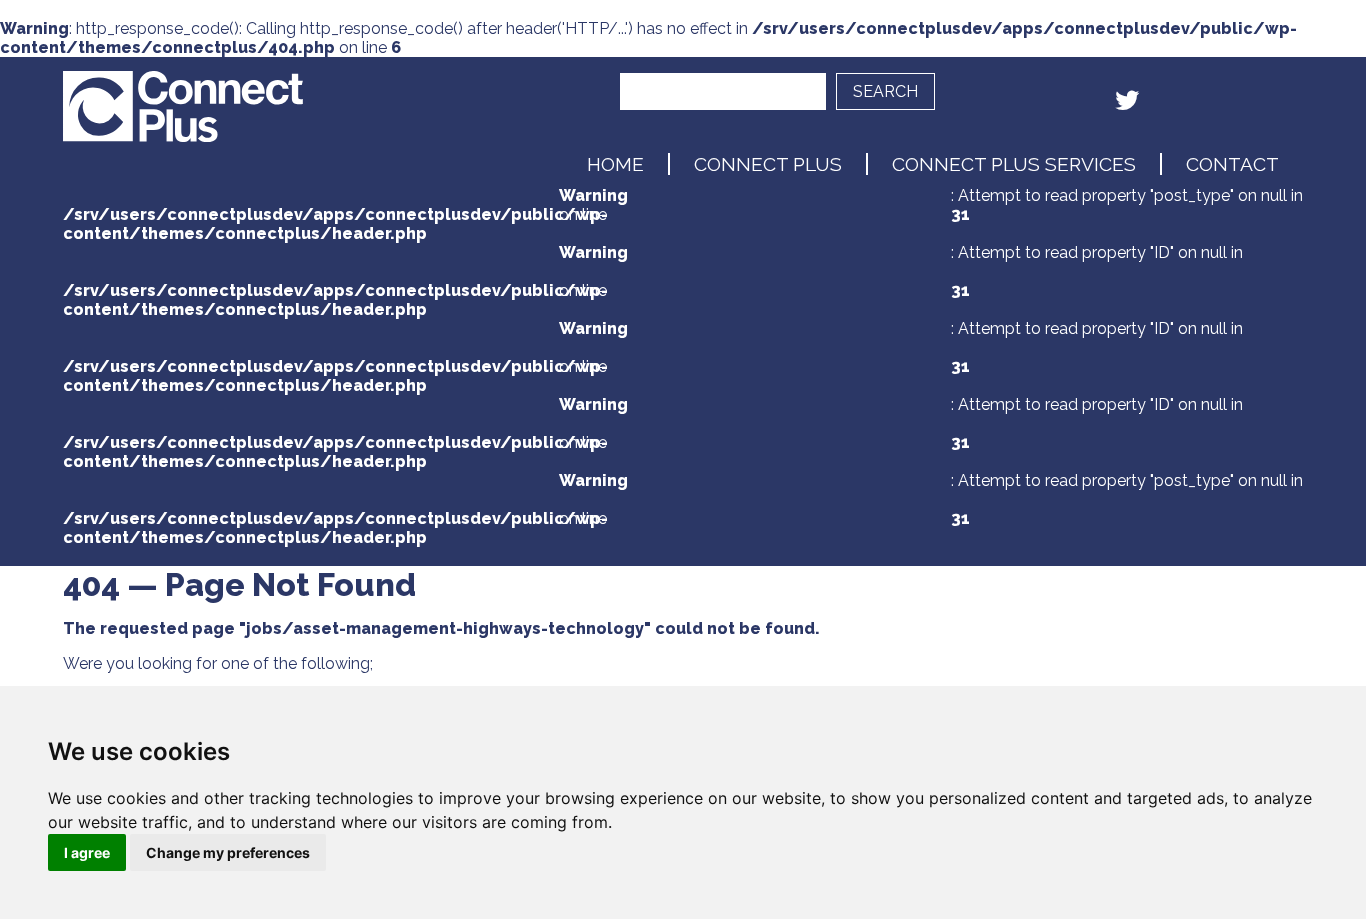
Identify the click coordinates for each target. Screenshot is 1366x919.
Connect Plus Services (1014, 164)
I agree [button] (87, 852)
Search (885, 91)
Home (615, 164)
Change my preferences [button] (228, 852)
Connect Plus (768, 164)
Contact (1232, 164)
